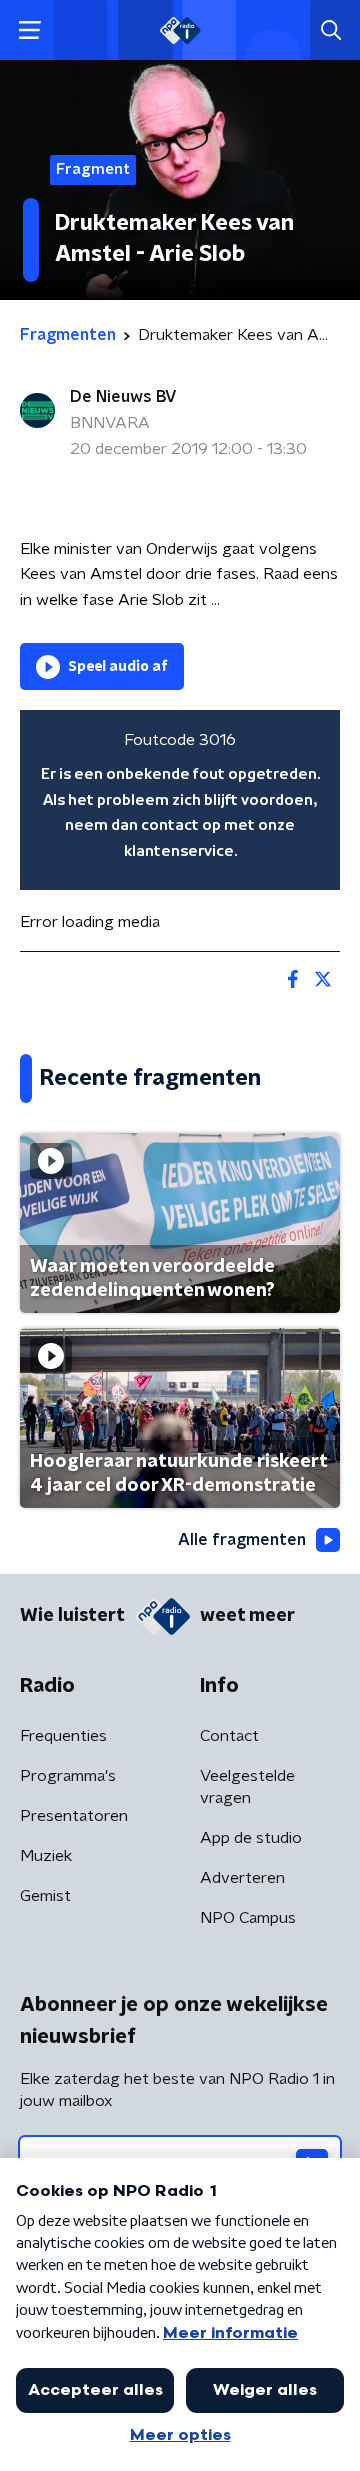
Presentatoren (74, 1816)
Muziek (46, 1856)
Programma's (68, 1776)
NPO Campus (248, 1918)
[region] (180, 800)
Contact (229, 1736)
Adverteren (242, 1878)
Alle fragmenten (242, 1540)
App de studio (251, 1838)
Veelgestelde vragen (247, 1787)
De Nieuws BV (123, 397)
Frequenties (63, 1736)
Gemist (45, 1896)
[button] (29, 30)
